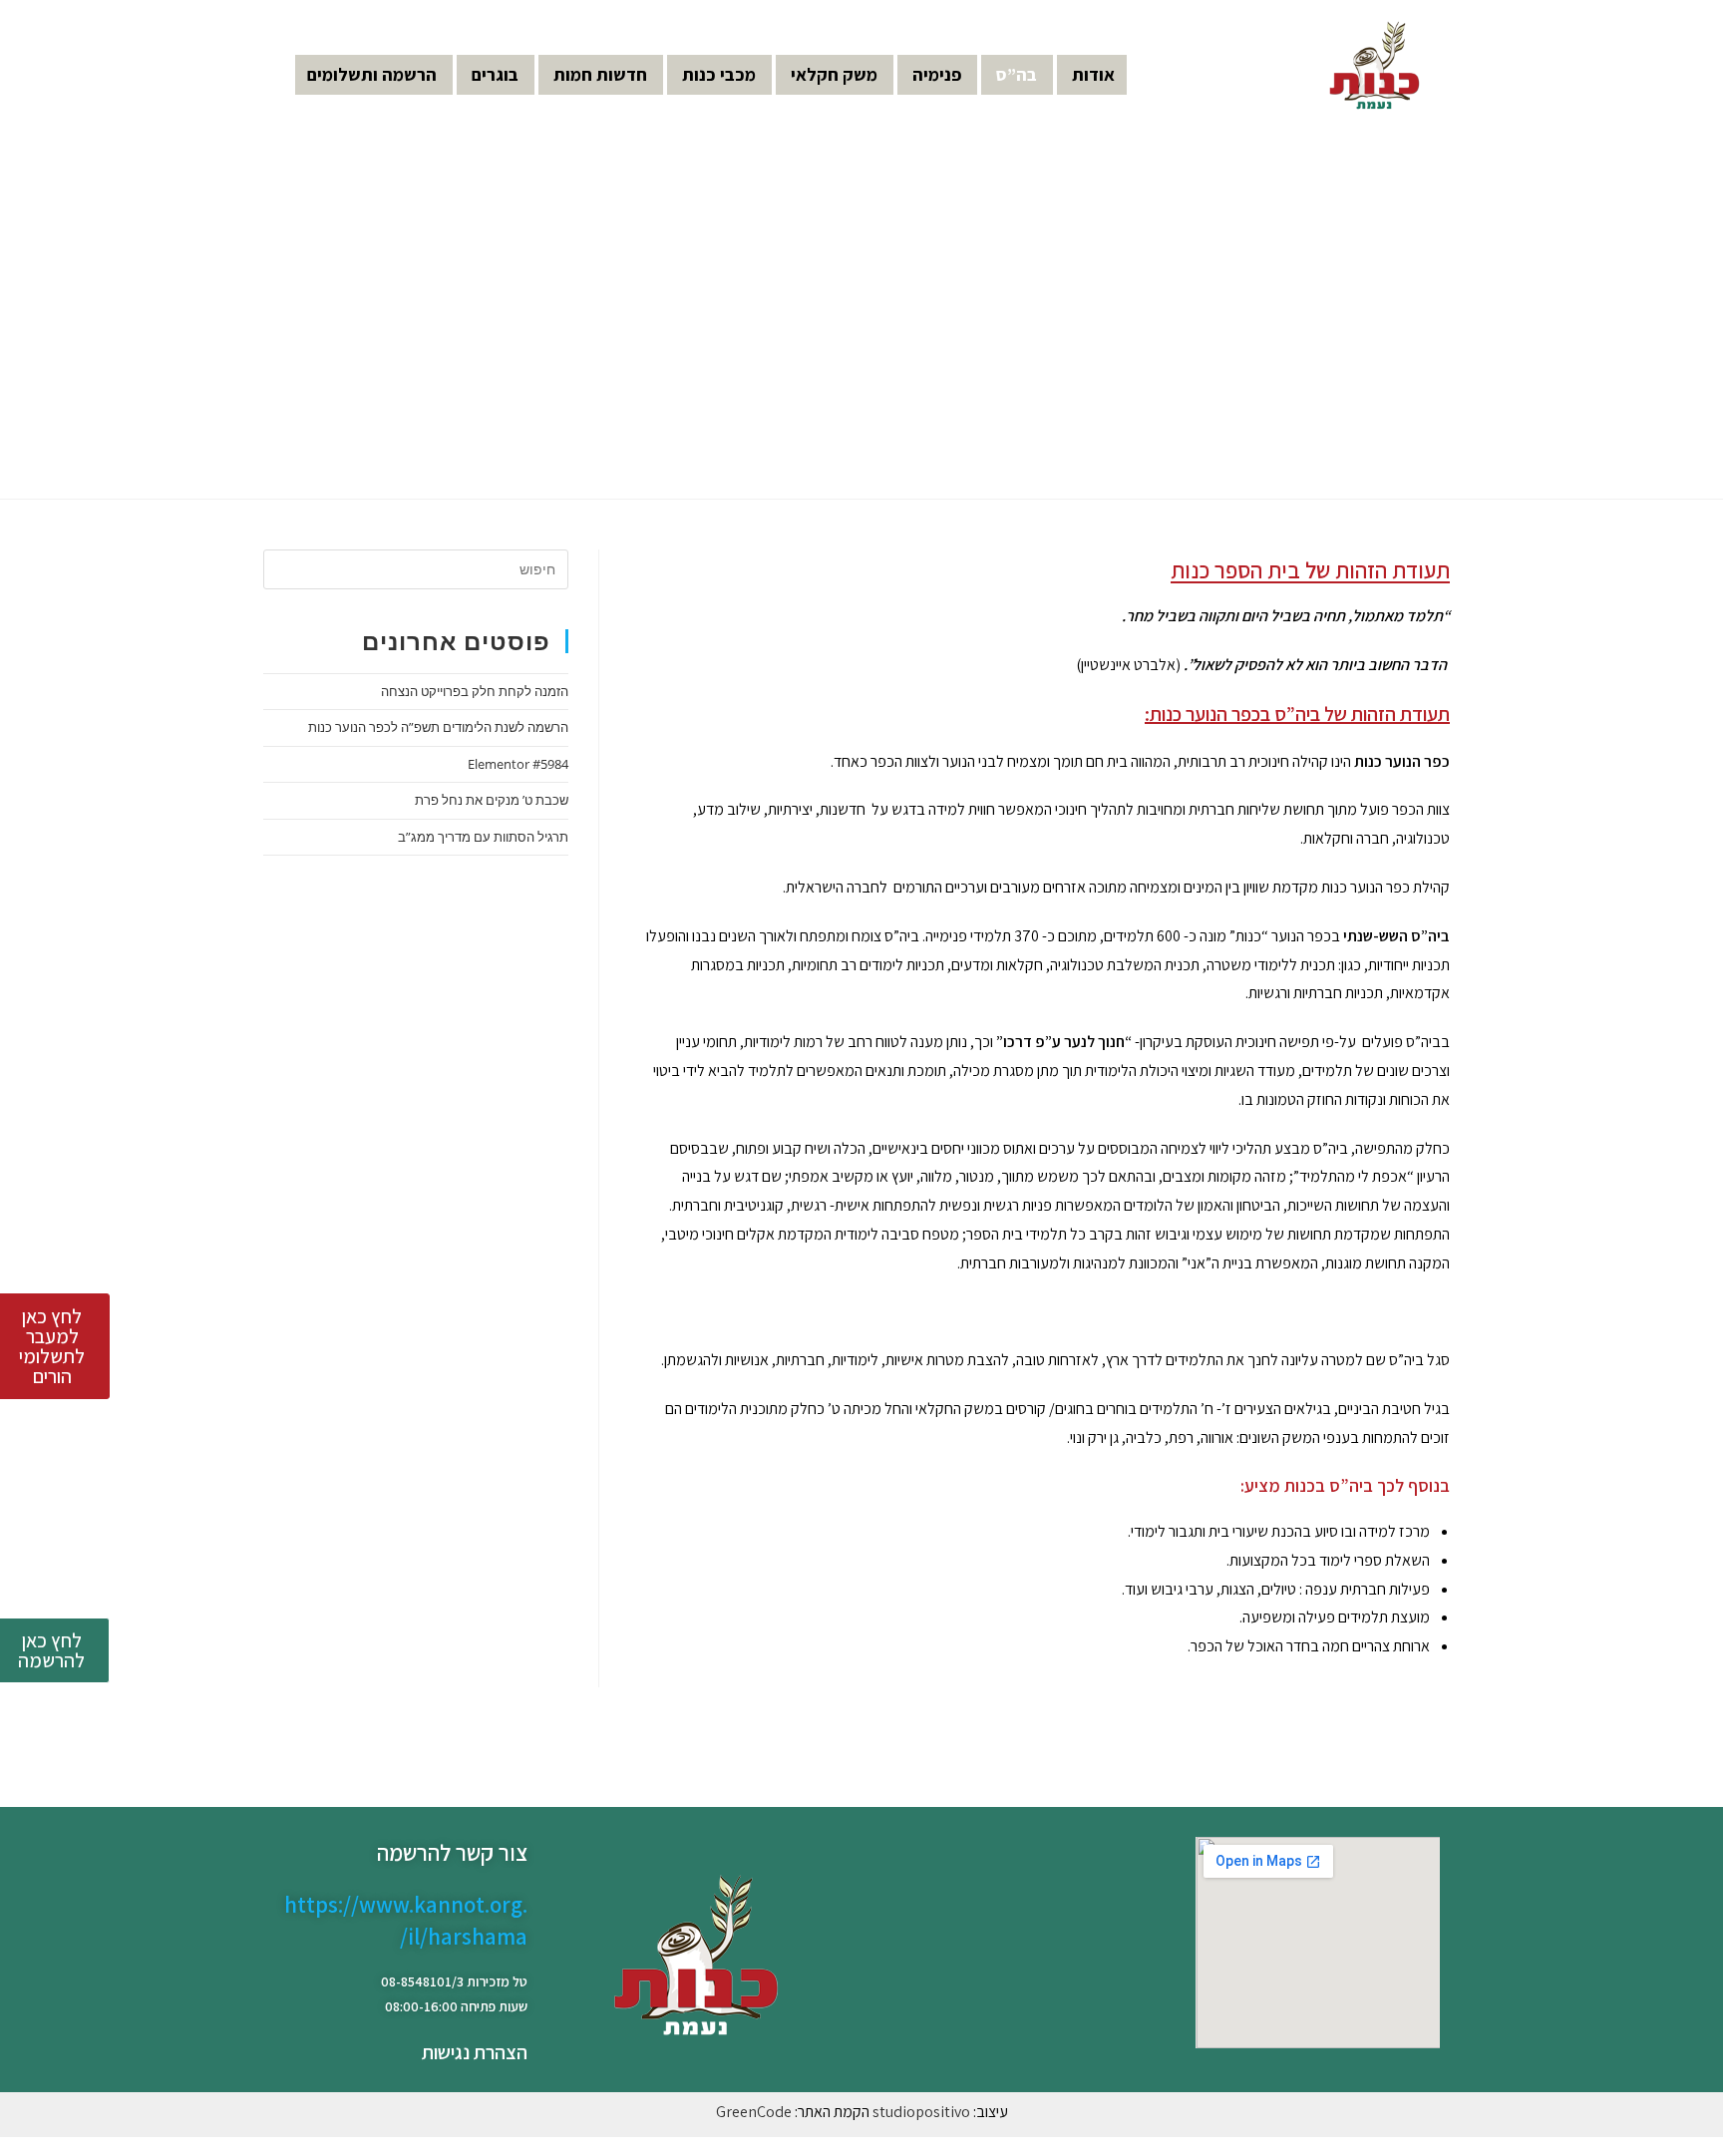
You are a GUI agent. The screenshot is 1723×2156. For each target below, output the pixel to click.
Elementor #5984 (518, 764)
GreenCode (754, 2112)
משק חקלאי (834, 74)
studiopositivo (921, 2112)
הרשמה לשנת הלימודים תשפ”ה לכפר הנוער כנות (438, 727)
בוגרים (495, 74)
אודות (1093, 74)
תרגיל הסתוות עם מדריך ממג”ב (483, 837)
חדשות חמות (600, 74)
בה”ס (1017, 74)
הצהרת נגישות (475, 2052)
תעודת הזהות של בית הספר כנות (1310, 570)
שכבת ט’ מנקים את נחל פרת (492, 800)
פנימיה (937, 74)
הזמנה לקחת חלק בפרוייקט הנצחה (475, 691)
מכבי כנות (719, 74)
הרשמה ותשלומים (372, 74)
